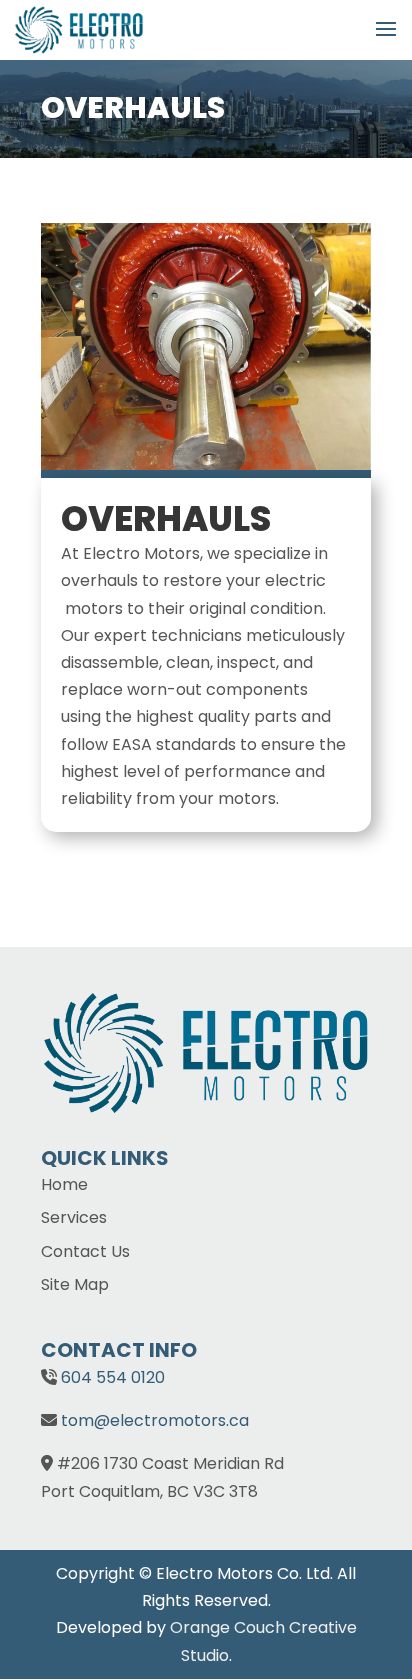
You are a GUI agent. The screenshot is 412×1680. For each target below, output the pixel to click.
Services (74, 1217)
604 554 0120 (113, 1377)
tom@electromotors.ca (155, 1420)
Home (64, 1184)
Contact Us (85, 1251)
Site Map (75, 1284)
